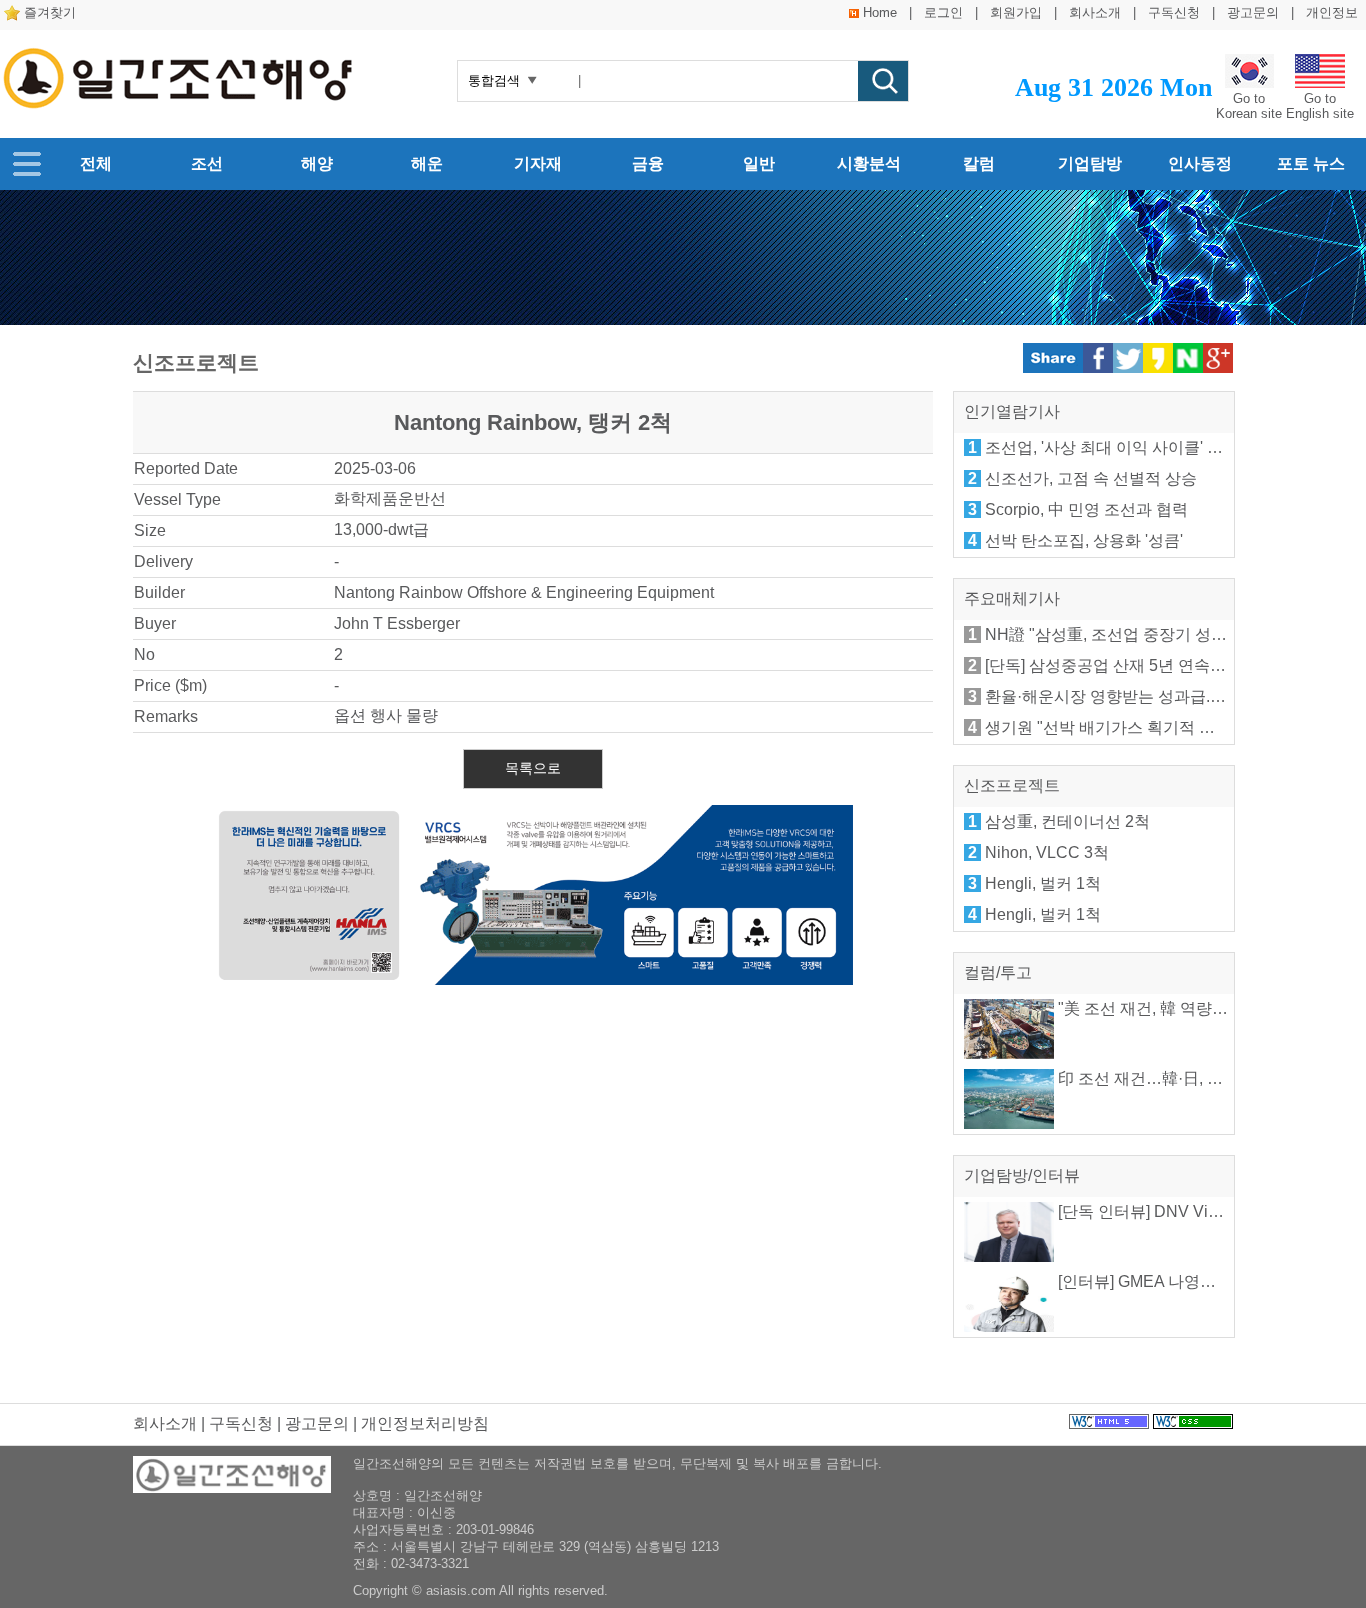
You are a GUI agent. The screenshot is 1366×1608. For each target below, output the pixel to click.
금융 (648, 163)
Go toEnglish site (1320, 106)
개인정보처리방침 (425, 1423)
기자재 (538, 163)
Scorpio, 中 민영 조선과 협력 (1086, 509)
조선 (207, 163)
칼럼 (979, 163)
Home (880, 12)
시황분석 (869, 163)
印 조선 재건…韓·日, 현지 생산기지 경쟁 (1198, 1078)
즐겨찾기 (50, 12)
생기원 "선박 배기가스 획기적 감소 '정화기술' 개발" (1166, 727)
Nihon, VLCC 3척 (1047, 852)
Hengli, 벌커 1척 (1043, 883)
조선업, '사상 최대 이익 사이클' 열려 (1112, 447)
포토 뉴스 (1311, 163)
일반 (759, 163)
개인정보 (1332, 12)
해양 (317, 163)
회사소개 (1095, 12)
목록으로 (533, 768)
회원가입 (1016, 12)
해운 (427, 163)
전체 (96, 163)
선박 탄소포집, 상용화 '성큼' (1084, 540)
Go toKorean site (1249, 106)
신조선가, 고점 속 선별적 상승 (1091, 478)
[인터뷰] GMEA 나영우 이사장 (1161, 1281)
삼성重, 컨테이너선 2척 (1067, 821)
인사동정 (1200, 163)
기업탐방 (1090, 163)
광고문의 (1253, 12)
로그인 (943, 12)
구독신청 (1174, 12)
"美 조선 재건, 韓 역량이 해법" (1162, 1008)
